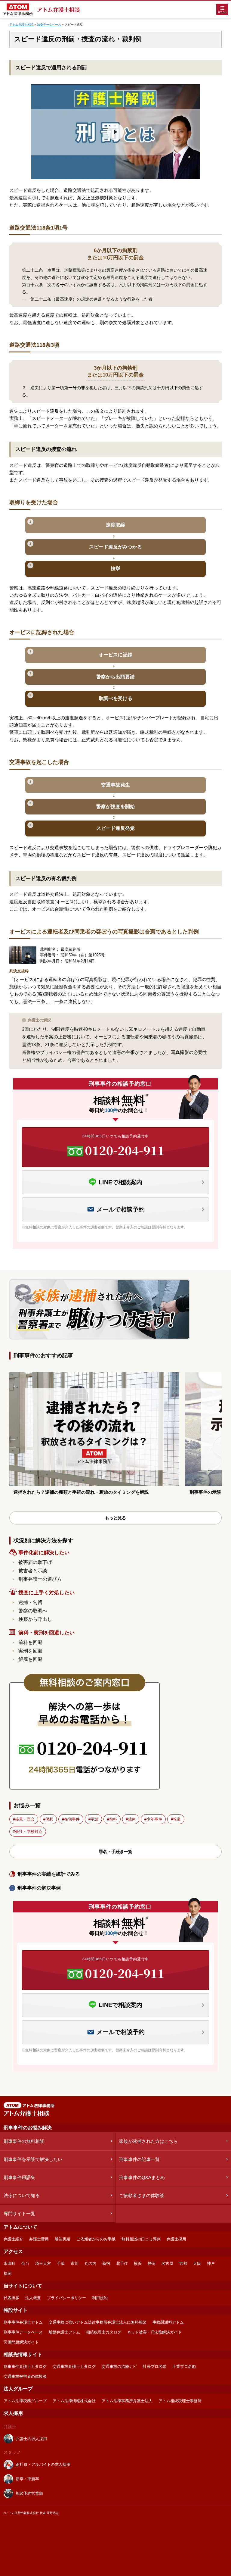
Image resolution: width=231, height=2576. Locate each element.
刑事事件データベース (23, 2332)
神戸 (211, 2263)
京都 (183, 2263)
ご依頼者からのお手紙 (96, 2239)
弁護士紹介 (13, 2239)
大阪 (197, 2263)
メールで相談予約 (121, 1209)
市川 (75, 2263)
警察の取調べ (33, 1611)
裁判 (132, 1819)
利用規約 (100, 2298)
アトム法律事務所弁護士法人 (127, 2401)
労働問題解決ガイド (21, 2342)
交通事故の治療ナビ (119, 2367)
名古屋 (167, 2263)
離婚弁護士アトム (64, 2332)
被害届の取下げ (35, 1562)
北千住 (122, 2263)
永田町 (9, 2263)
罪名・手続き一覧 (115, 1852)
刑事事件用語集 (19, 2177)
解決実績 (63, 2239)
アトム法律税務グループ (25, 2401)
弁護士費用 (39, 2239)
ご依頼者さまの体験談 (142, 2195)
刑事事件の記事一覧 (139, 2159)
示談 (94, 1819)
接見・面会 (25, 1819)
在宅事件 (72, 1819)
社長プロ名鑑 (155, 2367)
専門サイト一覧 (19, 2213)
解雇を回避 (30, 1659)
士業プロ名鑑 (184, 2367)
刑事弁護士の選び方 (40, 1579)
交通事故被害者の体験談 (25, 2376)
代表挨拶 (11, 2298)
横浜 (138, 2263)
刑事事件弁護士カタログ (25, 2367)
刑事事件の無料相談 (24, 2141)
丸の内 (90, 2263)
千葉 (61, 2263)
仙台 (25, 2263)
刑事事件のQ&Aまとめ (142, 2177)
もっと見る (115, 1518)
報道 (177, 1819)
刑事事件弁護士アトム (23, 2322)
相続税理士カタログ (104, 2332)
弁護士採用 (176, 2239)
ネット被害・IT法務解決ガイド (154, 2332)
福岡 (8, 2273)
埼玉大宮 (43, 2263)
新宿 (106, 2263)
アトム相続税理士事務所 (180, 2401)
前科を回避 (30, 1642)
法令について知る (22, 2195)
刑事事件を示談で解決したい (33, 2159)
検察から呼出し (35, 1619)
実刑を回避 (30, 1651)
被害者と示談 (33, 1571)
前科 (113, 1819)
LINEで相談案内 (120, 1182)
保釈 (49, 1819)
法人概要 (33, 2298)
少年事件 (154, 1819)
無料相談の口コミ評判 (141, 2239)
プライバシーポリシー (66, 2298)
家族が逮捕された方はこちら (148, 2141)
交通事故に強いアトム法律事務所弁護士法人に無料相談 (98, 2322)
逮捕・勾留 (30, 1602)
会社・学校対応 (29, 1832)
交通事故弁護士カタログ (74, 2367)
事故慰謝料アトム (168, 2322)
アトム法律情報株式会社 (74, 2401)
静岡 (152, 2263)
